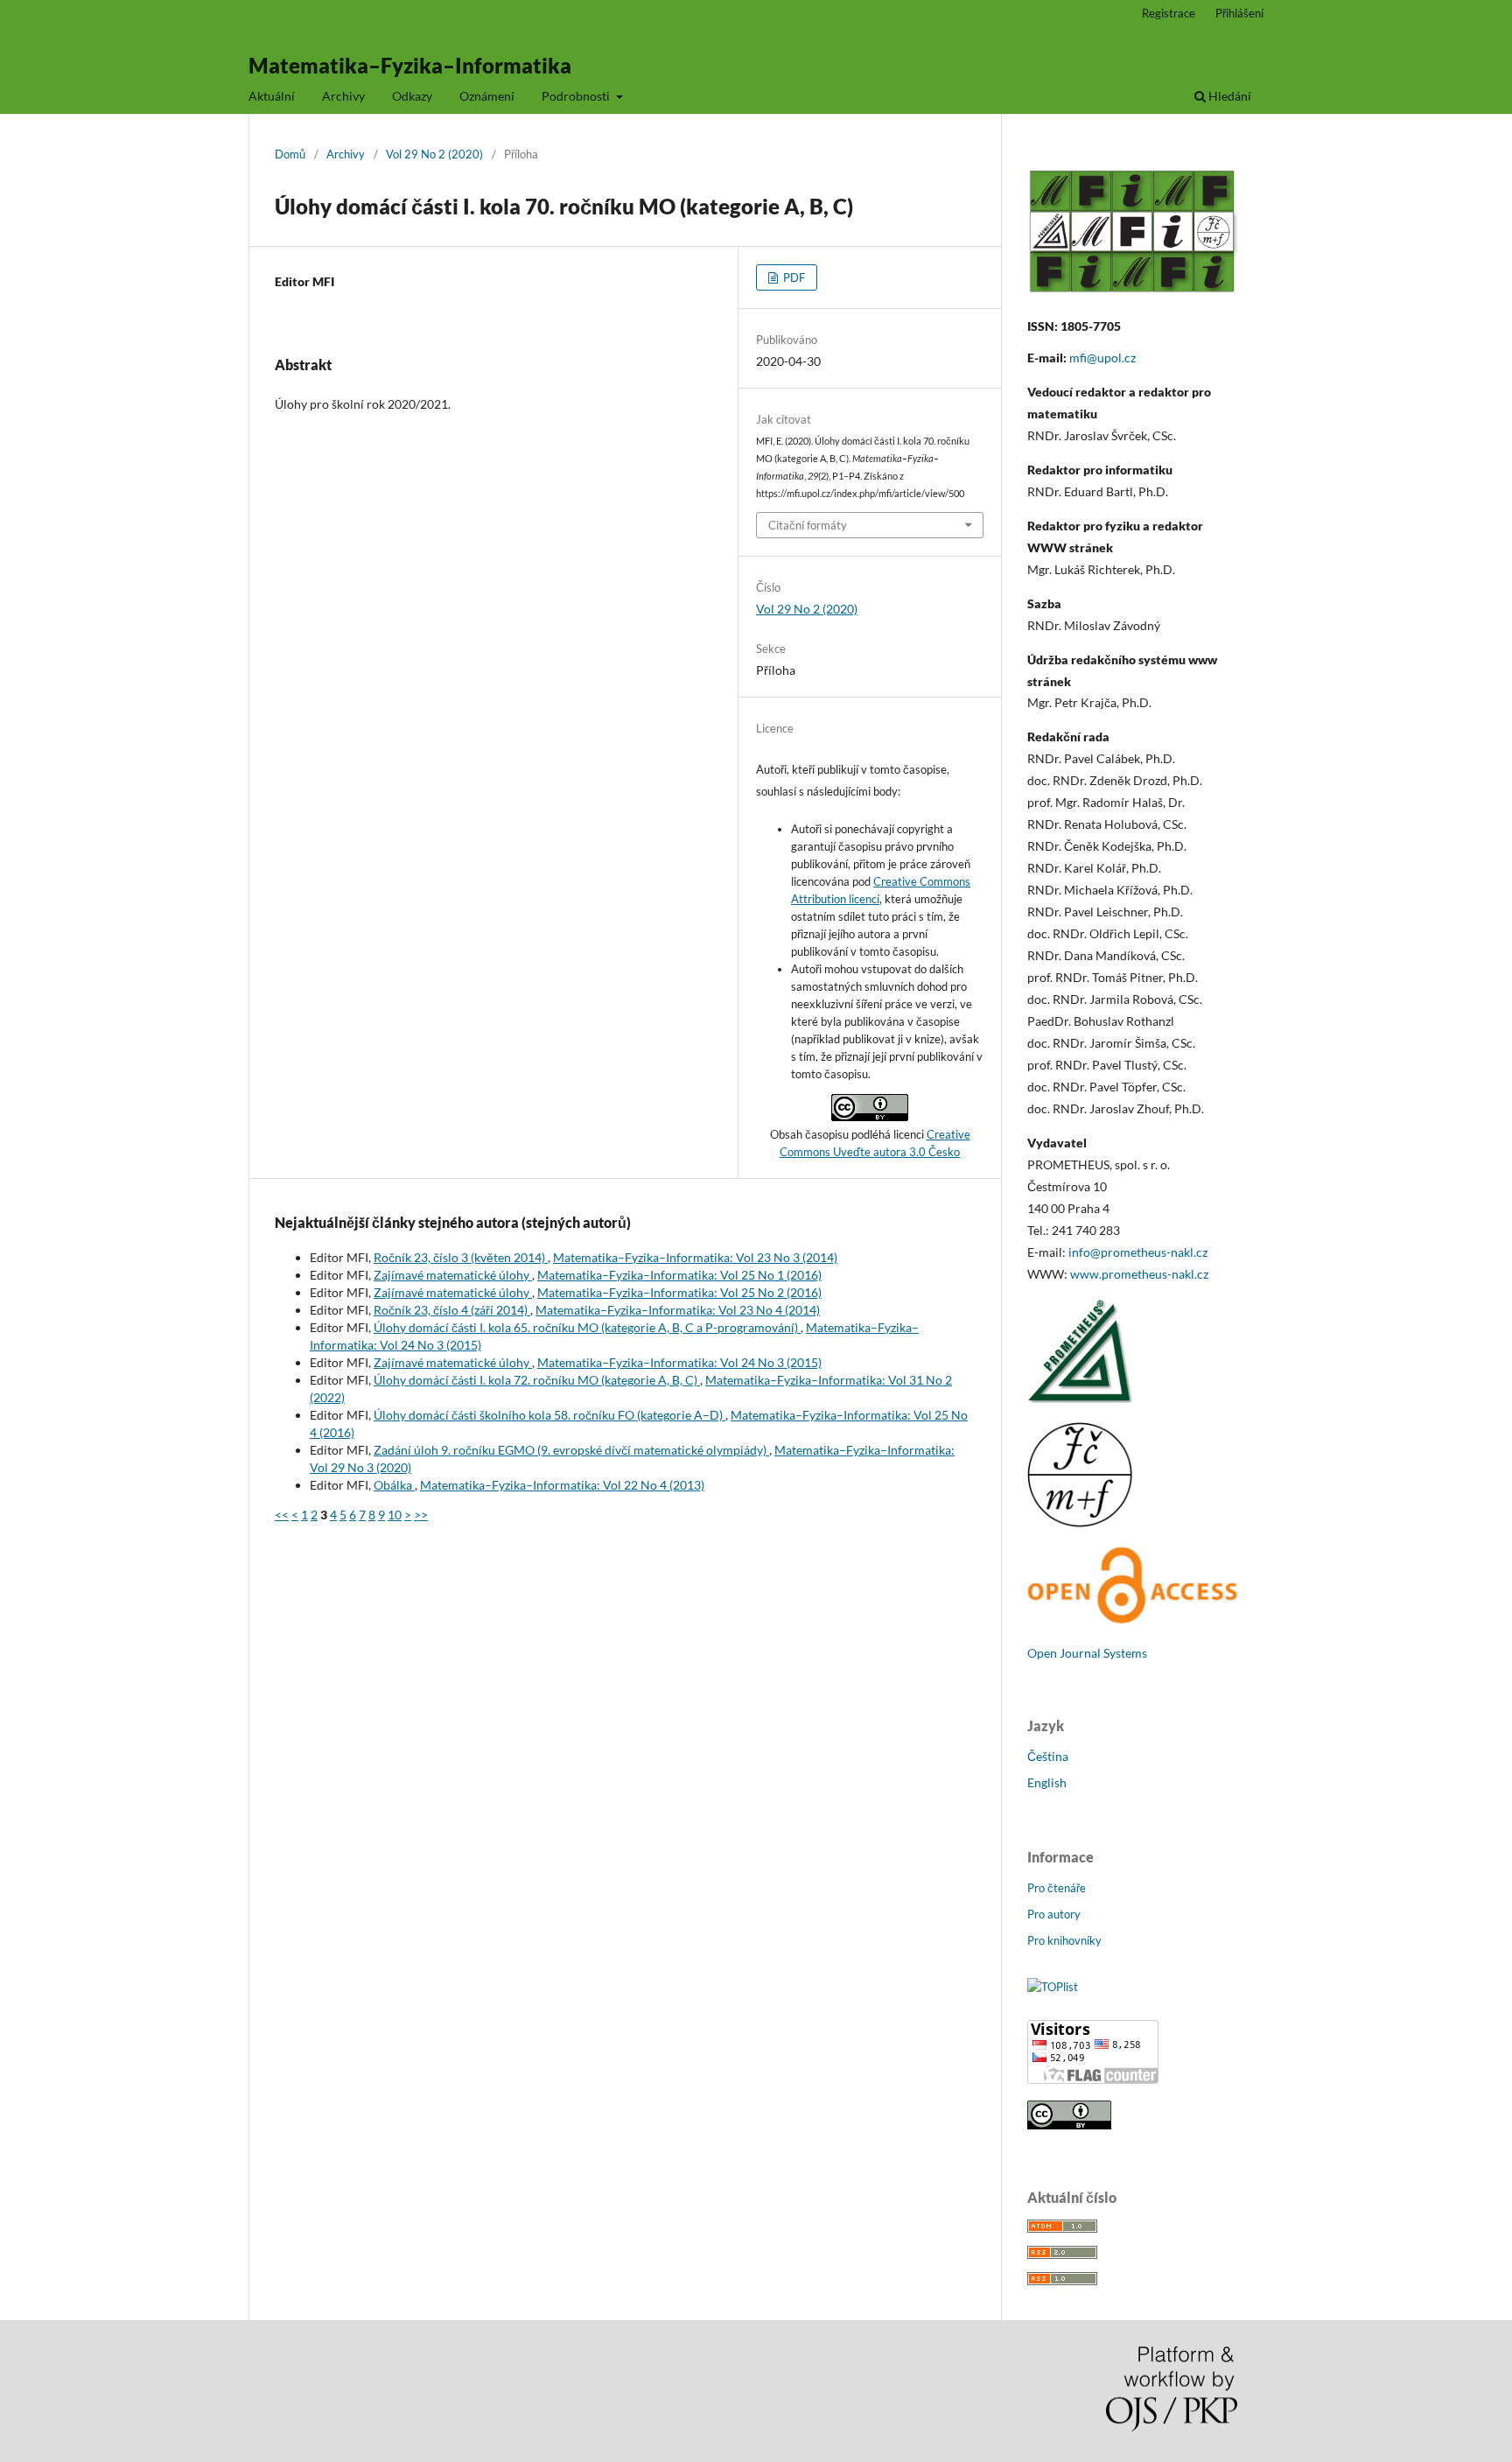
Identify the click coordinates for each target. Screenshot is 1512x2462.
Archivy (343, 96)
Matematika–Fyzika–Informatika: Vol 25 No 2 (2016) (679, 1292)
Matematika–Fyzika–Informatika (410, 65)
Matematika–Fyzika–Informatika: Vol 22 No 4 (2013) (562, 1485)
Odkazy (412, 96)
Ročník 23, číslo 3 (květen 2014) (461, 1257)
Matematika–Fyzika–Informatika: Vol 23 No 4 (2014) (678, 1310)
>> (421, 1515)
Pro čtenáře (1057, 1888)
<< (282, 1515)
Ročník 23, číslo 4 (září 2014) (452, 1310)
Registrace (1169, 13)
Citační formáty (808, 525)
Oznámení (487, 96)
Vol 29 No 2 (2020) (434, 154)
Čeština (1048, 1756)
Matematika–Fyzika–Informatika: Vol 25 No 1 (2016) (679, 1275)
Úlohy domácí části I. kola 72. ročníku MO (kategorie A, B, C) (537, 1380)
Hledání (1228, 96)
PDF (793, 277)
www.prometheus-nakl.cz (1139, 1274)
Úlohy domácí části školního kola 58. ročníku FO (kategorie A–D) (549, 1415)
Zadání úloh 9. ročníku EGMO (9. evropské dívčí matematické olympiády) (571, 1450)
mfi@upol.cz (1102, 358)
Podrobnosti (577, 96)
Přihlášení (1239, 13)
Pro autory (1054, 1914)
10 (395, 1515)
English (1047, 1782)
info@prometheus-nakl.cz (1138, 1252)
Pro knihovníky (1064, 1940)
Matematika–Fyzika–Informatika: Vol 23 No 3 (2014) (695, 1257)
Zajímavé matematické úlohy (453, 1275)
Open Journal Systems (1087, 1653)
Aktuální (272, 96)
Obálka (394, 1485)
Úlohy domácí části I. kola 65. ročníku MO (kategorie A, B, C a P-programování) (587, 1327)
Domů (290, 154)
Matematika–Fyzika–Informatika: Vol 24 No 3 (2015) (679, 1362)
